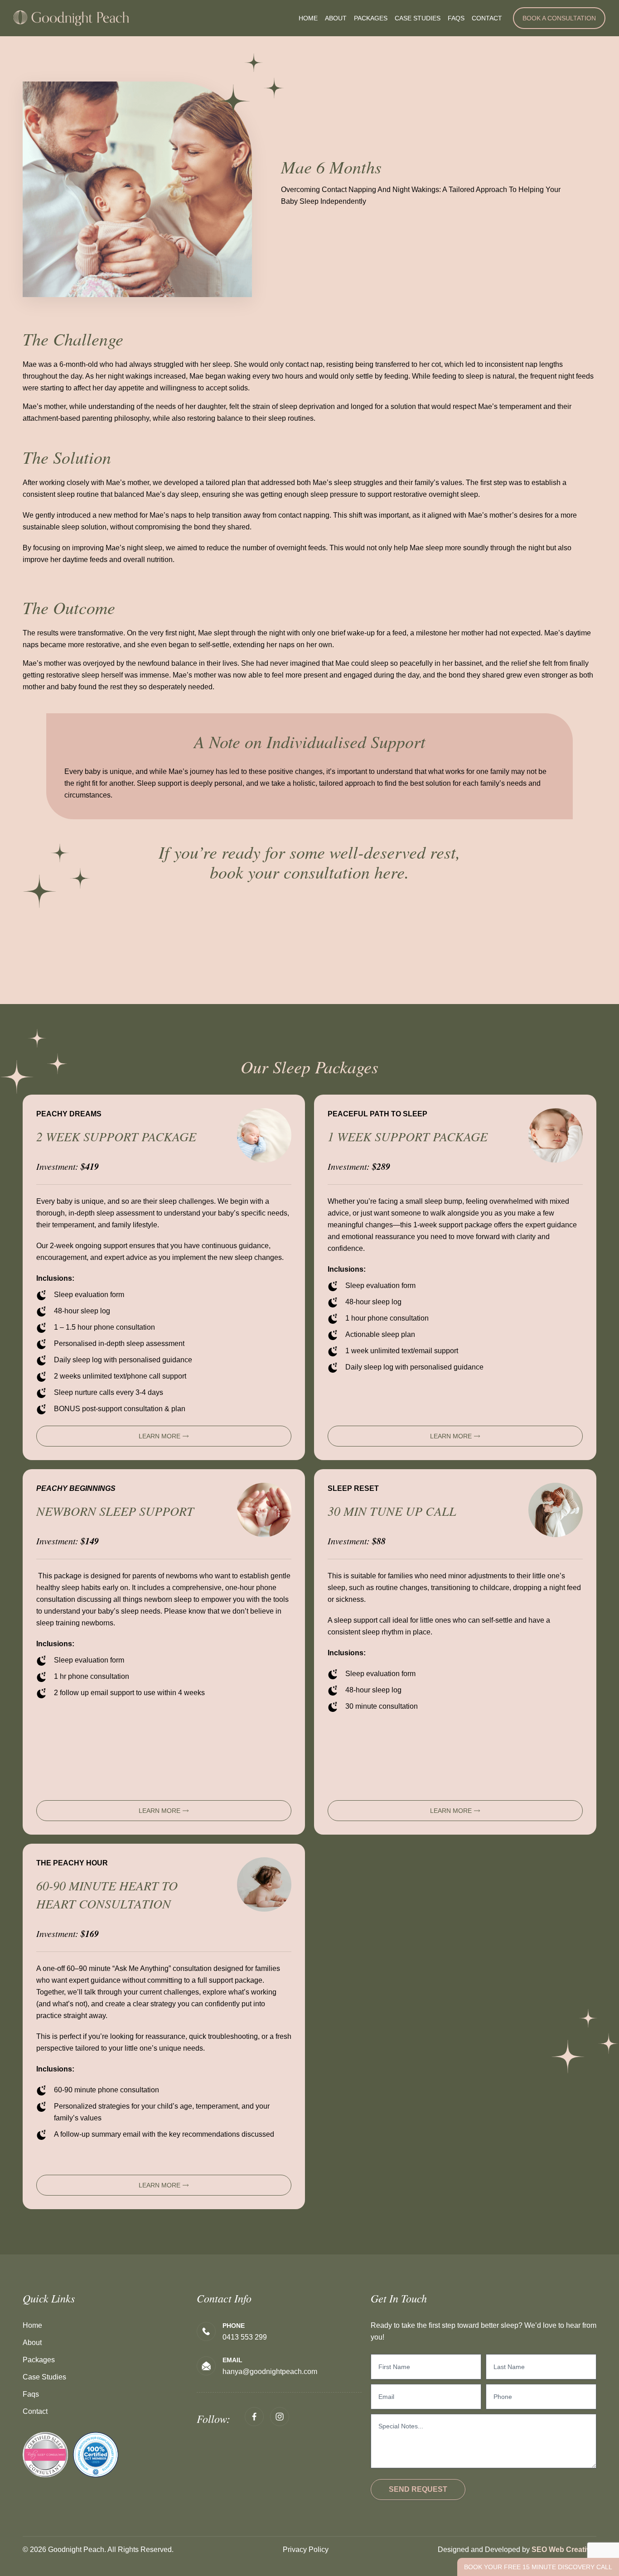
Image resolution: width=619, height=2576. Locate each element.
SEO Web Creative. (564, 2550)
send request (418, 2489)
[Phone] (206, 2331)
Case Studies (418, 18)
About (336, 18)
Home (308, 18)
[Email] (206, 2366)
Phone (234, 2326)
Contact (487, 18)
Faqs (456, 18)
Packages (371, 18)
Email (232, 2360)
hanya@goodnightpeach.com (270, 2372)
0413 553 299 (245, 2337)
